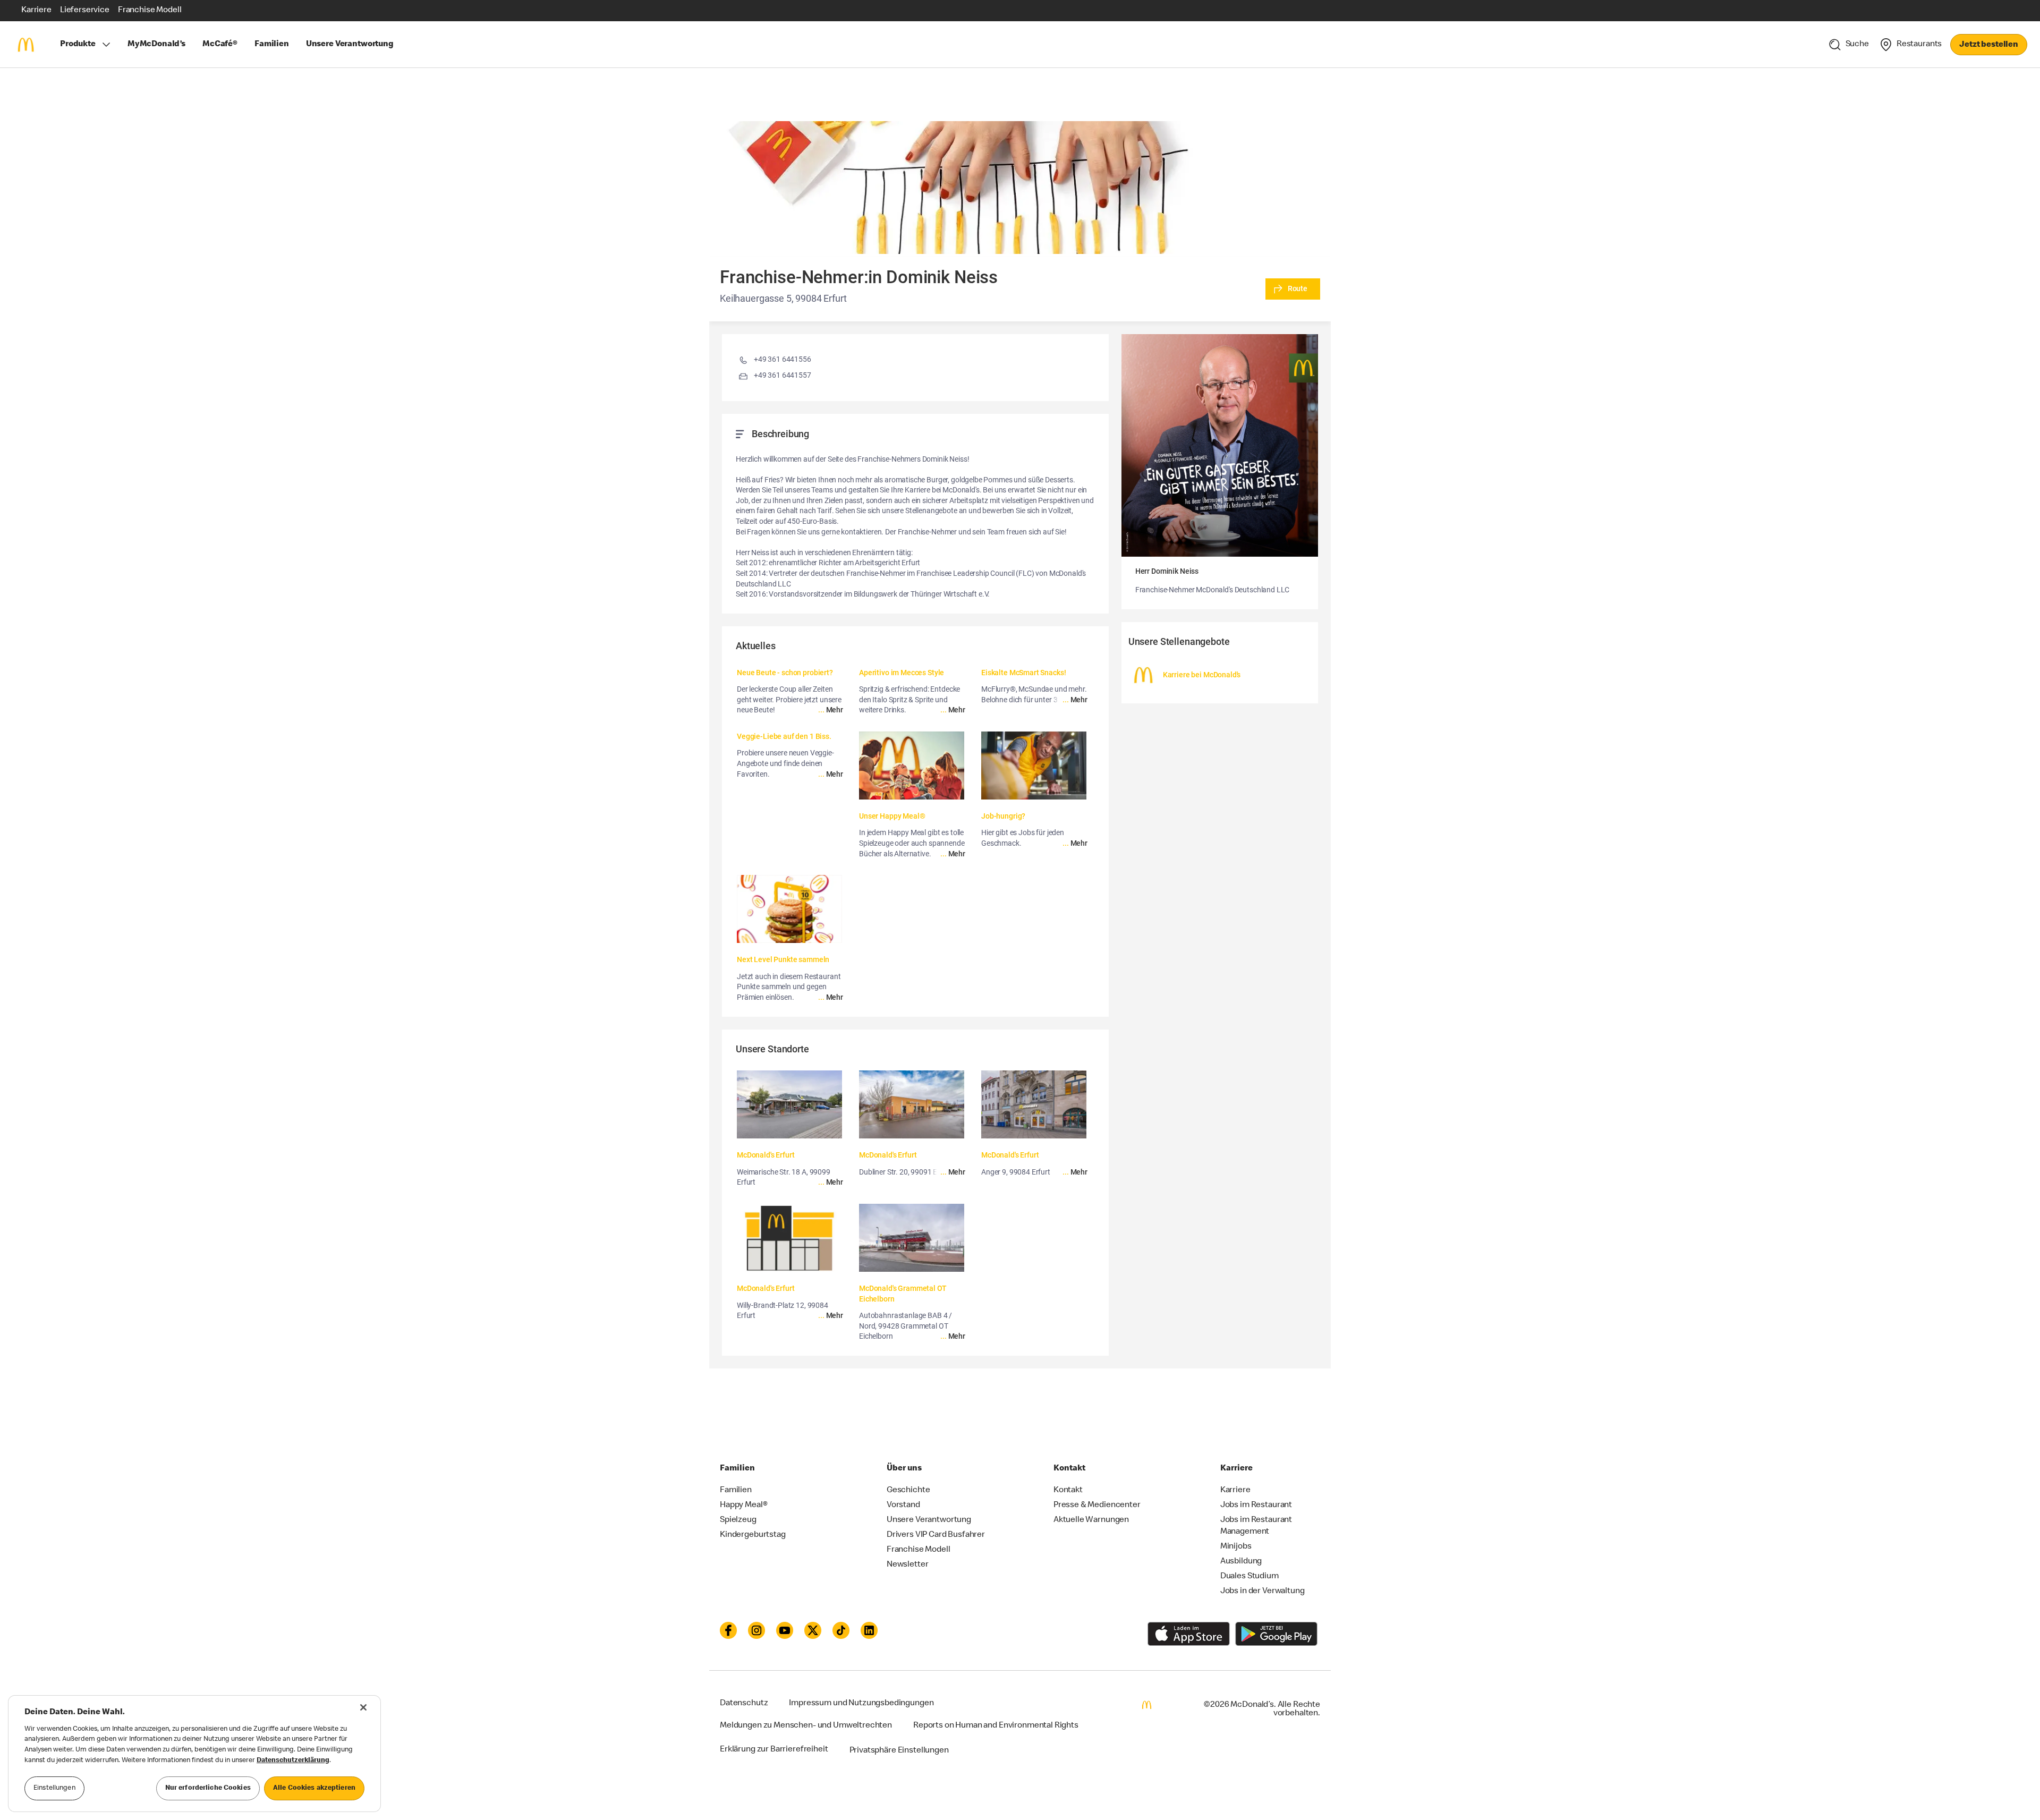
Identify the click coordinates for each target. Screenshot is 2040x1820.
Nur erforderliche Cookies (208, 1788)
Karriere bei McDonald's (1202, 675)
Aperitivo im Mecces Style (902, 673)
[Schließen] (363, 1707)
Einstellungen (54, 1788)
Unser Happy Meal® (892, 816)
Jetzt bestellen (1989, 45)
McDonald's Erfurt (766, 1155)
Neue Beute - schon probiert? (785, 673)
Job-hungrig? (1003, 816)
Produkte (78, 45)
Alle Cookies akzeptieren (314, 1788)
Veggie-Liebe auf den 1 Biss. (784, 736)
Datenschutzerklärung (293, 1761)
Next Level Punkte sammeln (783, 959)
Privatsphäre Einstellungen (899, 1751)
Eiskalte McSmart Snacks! (1023, 673)
